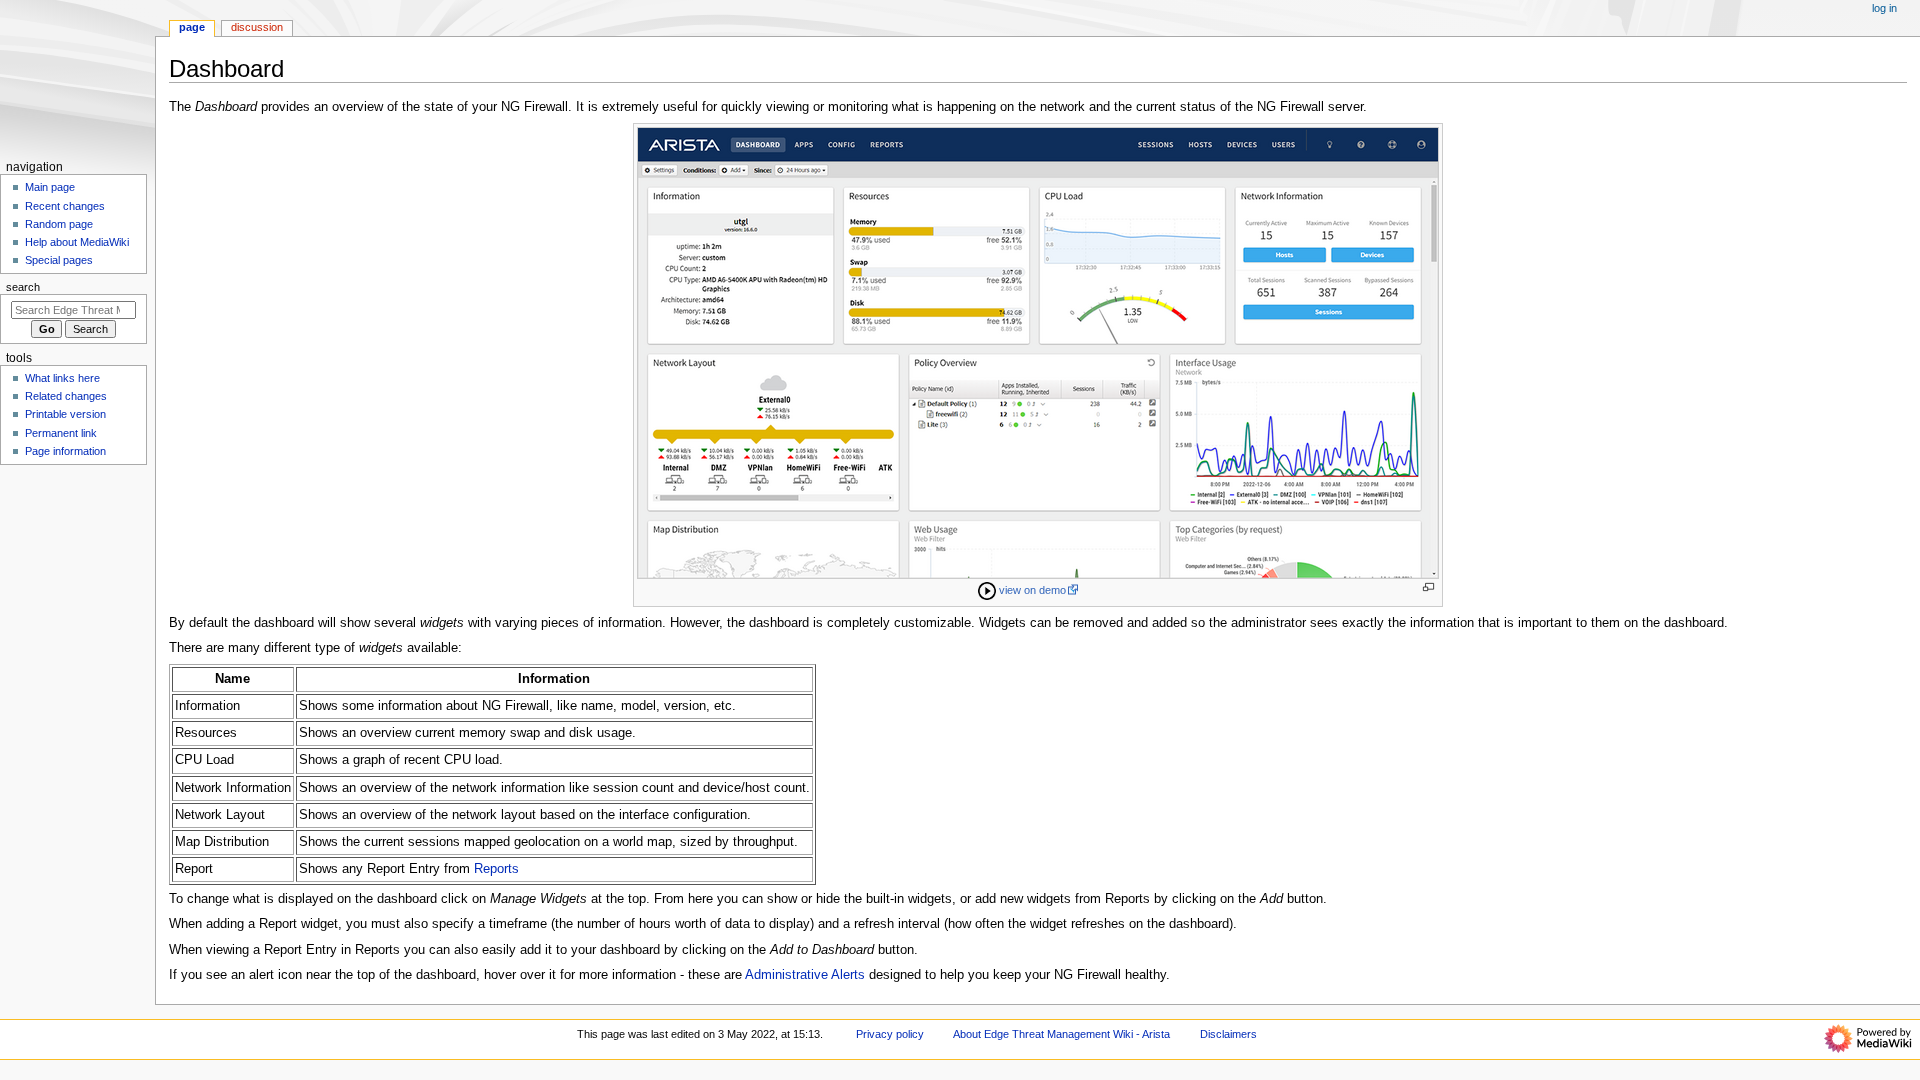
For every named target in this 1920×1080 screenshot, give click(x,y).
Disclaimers (1228, 1034)
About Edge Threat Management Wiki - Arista (1061, 1034)
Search (23, 287)
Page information (65, 451)
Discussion (257, 27)
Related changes (66, 396)
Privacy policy (890, 1034)
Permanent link (61, 433)
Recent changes (65, 206)
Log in (1884, 8)
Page (192, 27)
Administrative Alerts (805, 975)
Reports (496, 869)
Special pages (59, 260)
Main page (50, 187)
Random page (59, 224)
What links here (62, 378)
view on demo (1032, 590)
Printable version (65, 414)
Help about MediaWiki (77, 242)
